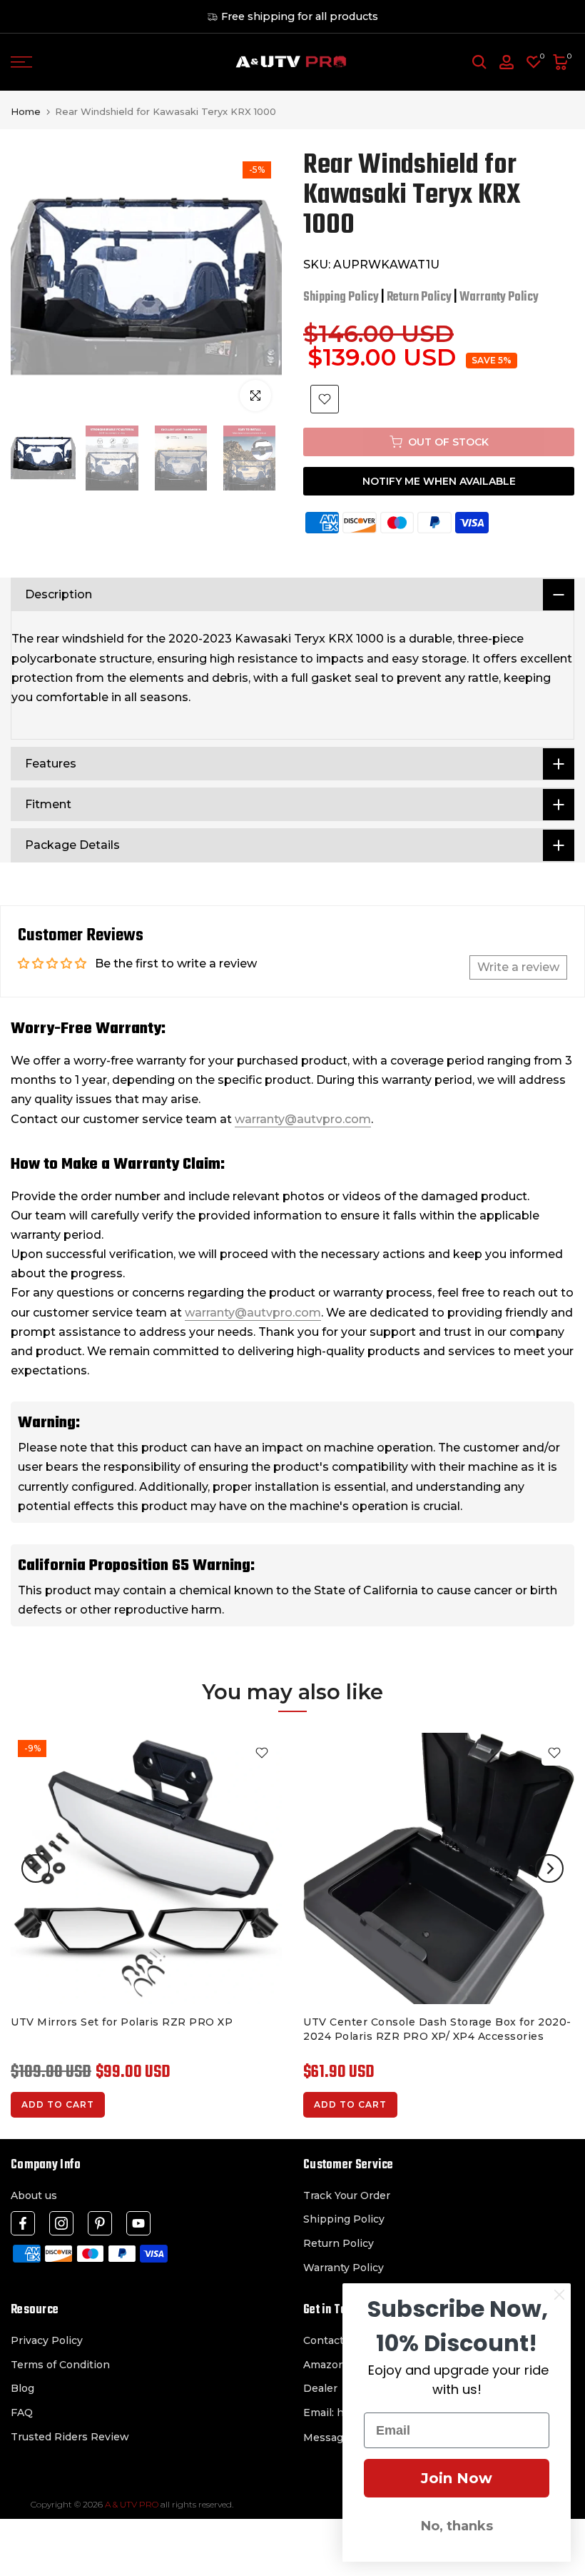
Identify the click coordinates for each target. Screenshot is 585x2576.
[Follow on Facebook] (23, 2223)
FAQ (22, 2413)
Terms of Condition (60, 2365)
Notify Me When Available (439, 481)
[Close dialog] (559, 2295)
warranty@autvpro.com (303, 1119)
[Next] (549, 1868)
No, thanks (457, 2526)
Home (26, 112)
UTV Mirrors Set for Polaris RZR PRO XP (122, 2022)
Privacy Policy (47, 2340)
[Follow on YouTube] (138, 2223)
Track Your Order (347, 2195)
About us (34, 2195)
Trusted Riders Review (70, 2437)
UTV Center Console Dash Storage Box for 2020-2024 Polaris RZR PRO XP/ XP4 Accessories (437, 2029)
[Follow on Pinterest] (100, 2223)
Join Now (457, 2478)
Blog (22, 2388)
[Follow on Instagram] (61, 2223)
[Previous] (36, 1868)
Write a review (518, 967)
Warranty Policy (499, 297)
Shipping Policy (341, 297)
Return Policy (419, 297)
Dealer (320, 2388)
